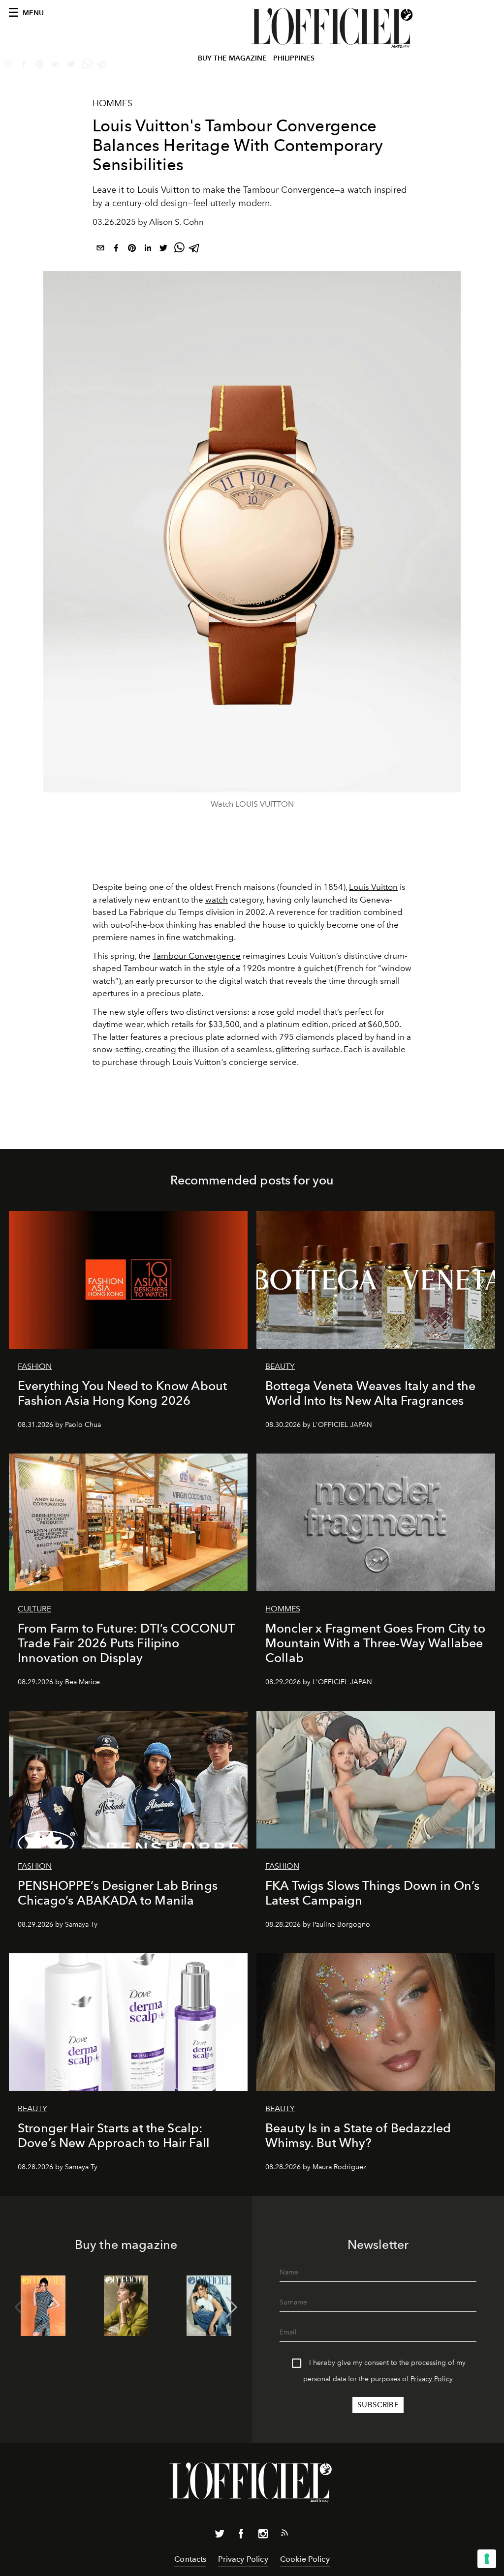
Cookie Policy (305, 2559)
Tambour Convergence (197, 956)
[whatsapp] (179, 250)
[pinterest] (132, 250)
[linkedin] (148, 250)
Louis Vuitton (373, 887)
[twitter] (163, 250)
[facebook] (116, 250)
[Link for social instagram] (263, 2536)
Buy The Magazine (232, 58)
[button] (232, 2307)
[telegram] (195, 250)
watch (217, 900)
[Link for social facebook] (241, 2536)
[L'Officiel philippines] (333, 28)
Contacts (190, 2559)
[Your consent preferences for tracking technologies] (487, 2559)
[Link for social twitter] (220, 2536)
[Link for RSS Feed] (284, 2535)
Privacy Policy (432, 2379)
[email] (100, 250)
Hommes (112, 103)
